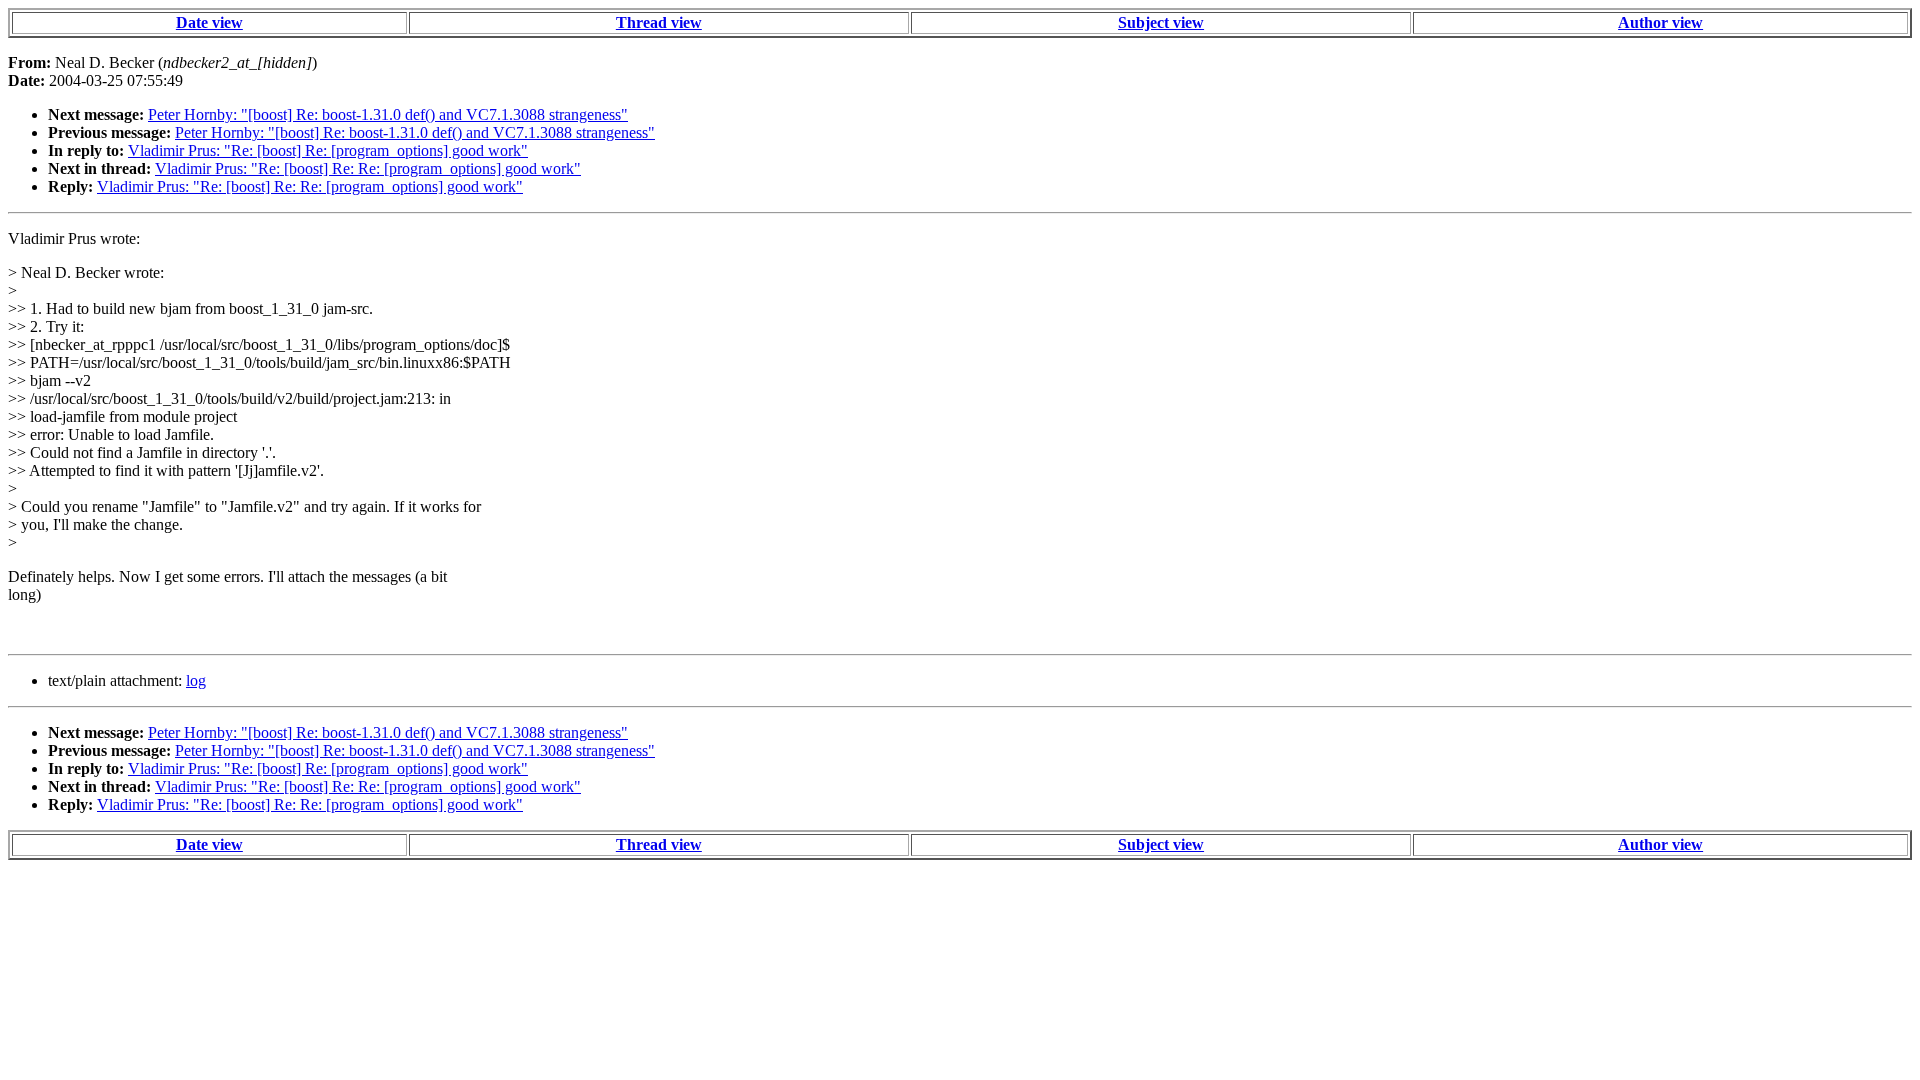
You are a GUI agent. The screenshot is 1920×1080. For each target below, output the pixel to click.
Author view (1660, 22)
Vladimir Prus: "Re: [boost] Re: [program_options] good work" (328, 150)
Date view (209, 22)
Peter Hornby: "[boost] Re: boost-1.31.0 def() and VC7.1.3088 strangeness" (388, 114)
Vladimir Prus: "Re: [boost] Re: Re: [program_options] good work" (368, 168)
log (196, 680)
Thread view (659, 22)
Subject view (1161, 22)
